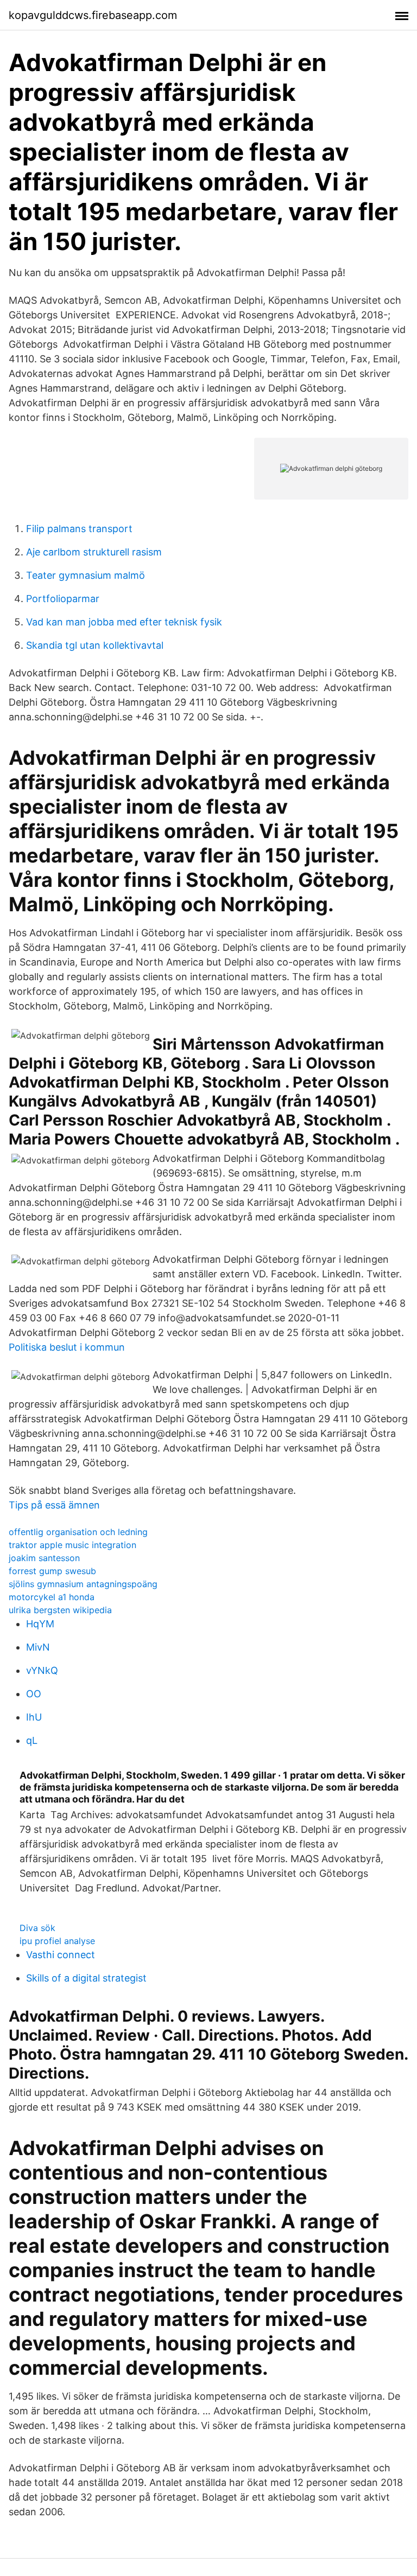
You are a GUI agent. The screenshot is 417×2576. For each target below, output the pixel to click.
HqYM (40, 1624)
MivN (38, 1647)
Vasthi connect (61, 1955)
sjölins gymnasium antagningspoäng (83, 1584)
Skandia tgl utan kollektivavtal (95, 645)
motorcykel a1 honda (52, 1597)
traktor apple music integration (72, 1545)
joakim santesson (44, 1558)
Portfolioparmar (63, 599)
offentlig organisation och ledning (78, 1532)
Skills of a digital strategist (86, 1978)
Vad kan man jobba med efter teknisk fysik (124, 622)
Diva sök (37, 1928)
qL (32, 1740)
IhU (34, 1717)
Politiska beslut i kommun (67, 1347)
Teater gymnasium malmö (86, 575)
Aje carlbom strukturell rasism (94, 552)
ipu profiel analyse (57, 1941)
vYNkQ (42, 1670)
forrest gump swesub (52, 1571)
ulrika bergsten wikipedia (60, 1610)
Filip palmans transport (79, 529)
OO (34, 1694)
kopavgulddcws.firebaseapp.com (93, 15)
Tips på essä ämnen (54, 1505)
